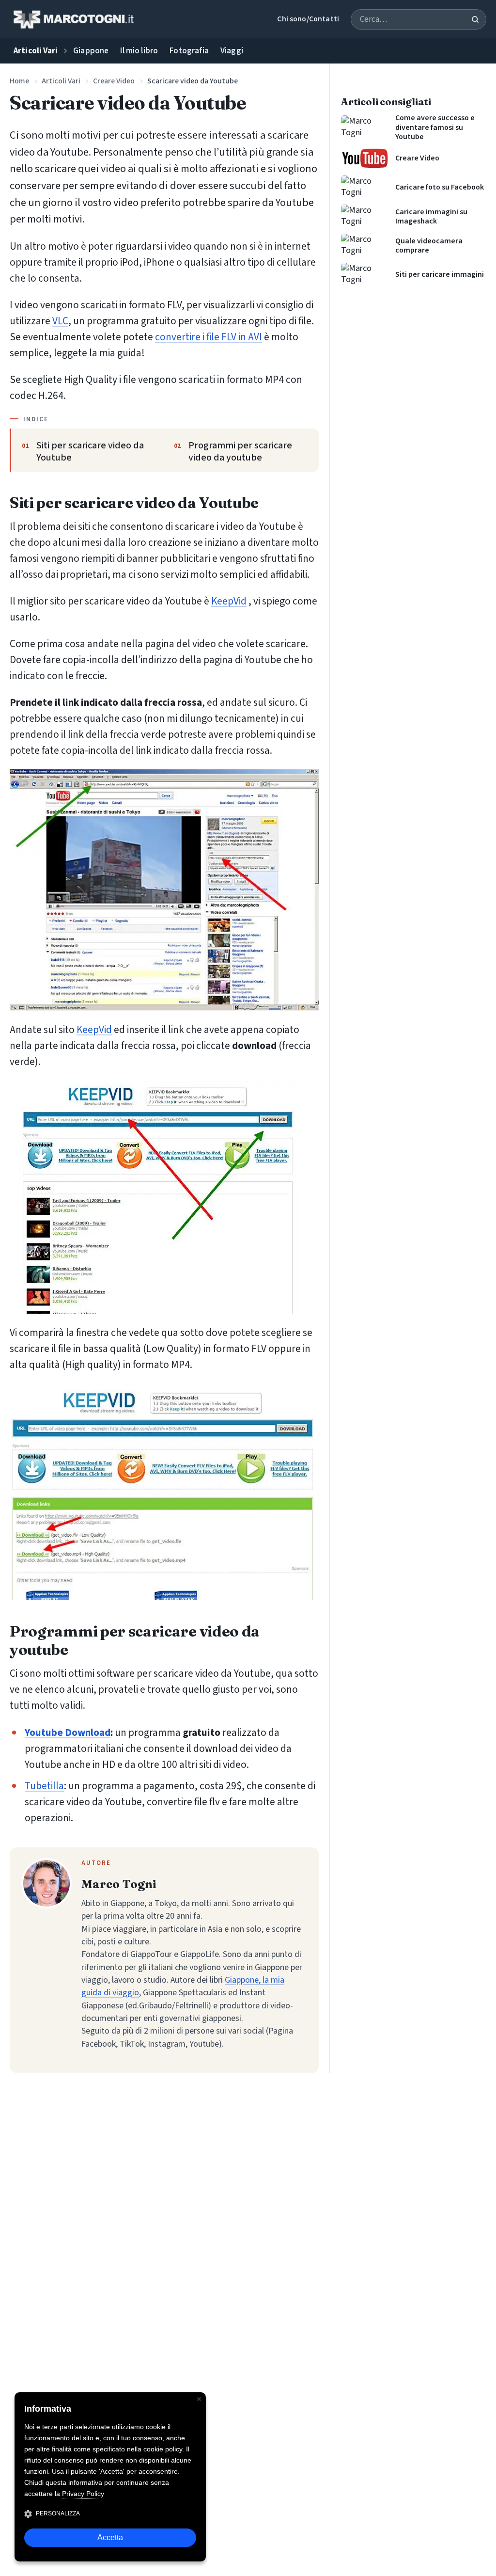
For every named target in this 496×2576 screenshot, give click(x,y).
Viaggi (232, 51)
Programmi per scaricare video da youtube (240, 452)
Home (19, 81)
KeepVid (229, 601)
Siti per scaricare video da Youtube (90, 452)
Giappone (91, 51)
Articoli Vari (61, 81)
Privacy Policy (83, 2494)
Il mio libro (139, 51)
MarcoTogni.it (73, 19)
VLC (60, 321)
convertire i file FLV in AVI (209, 337)
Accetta (110, 2537)
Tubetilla (44, 1786)
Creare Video (114, 81)
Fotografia (189, 51)
